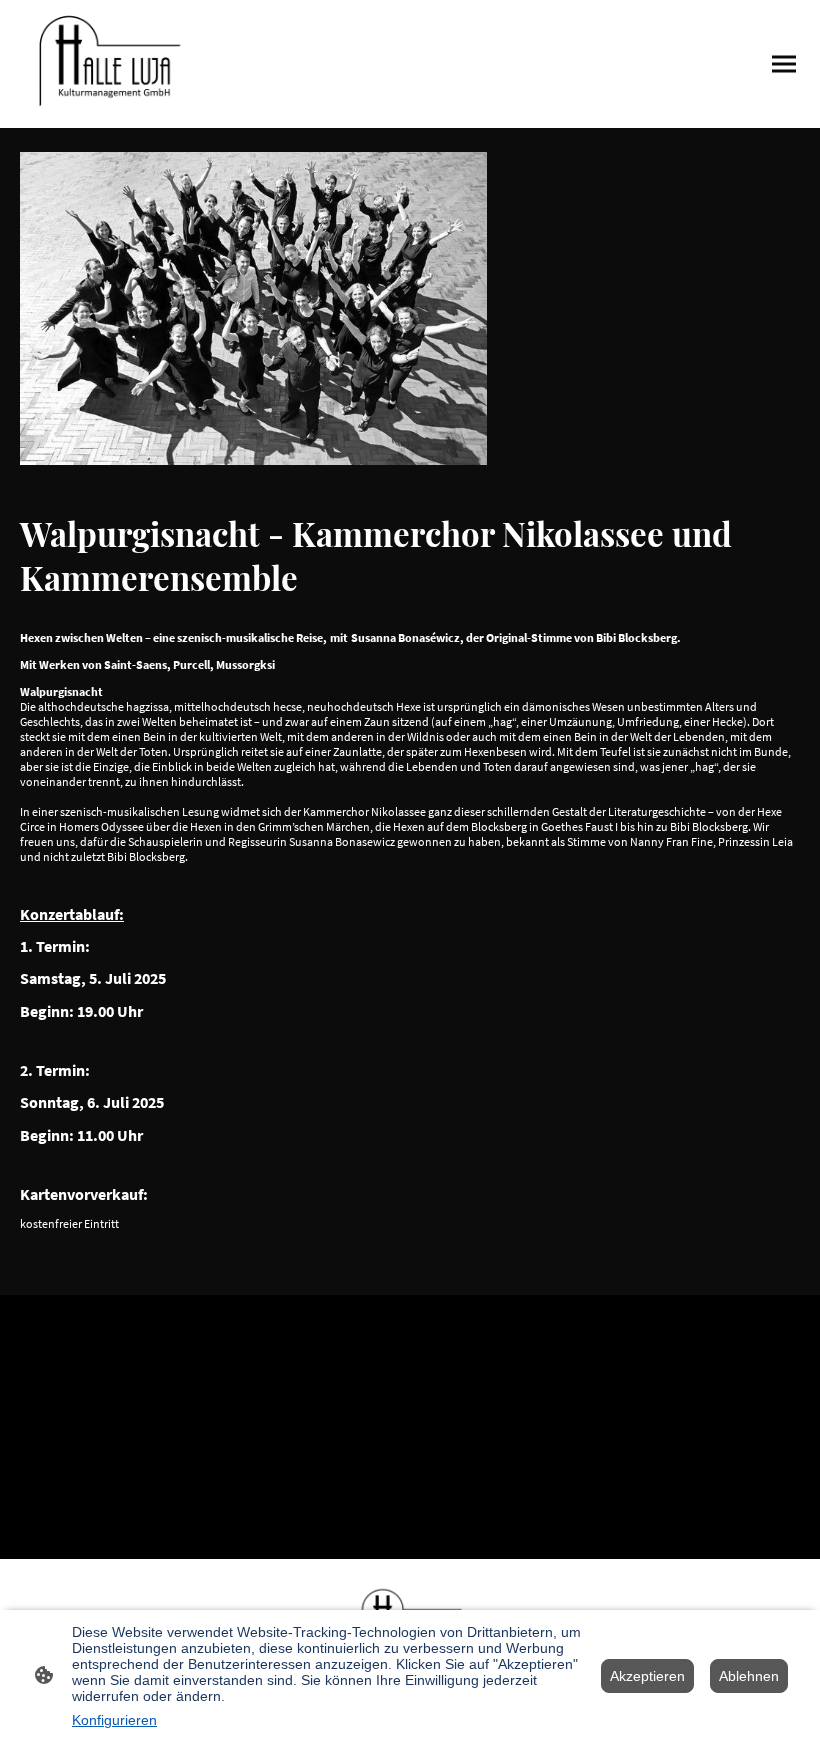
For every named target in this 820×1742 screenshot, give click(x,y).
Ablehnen (749, 1676)
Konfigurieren (114, 1720)
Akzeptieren (647, 1676)
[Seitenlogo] (107, 64)
